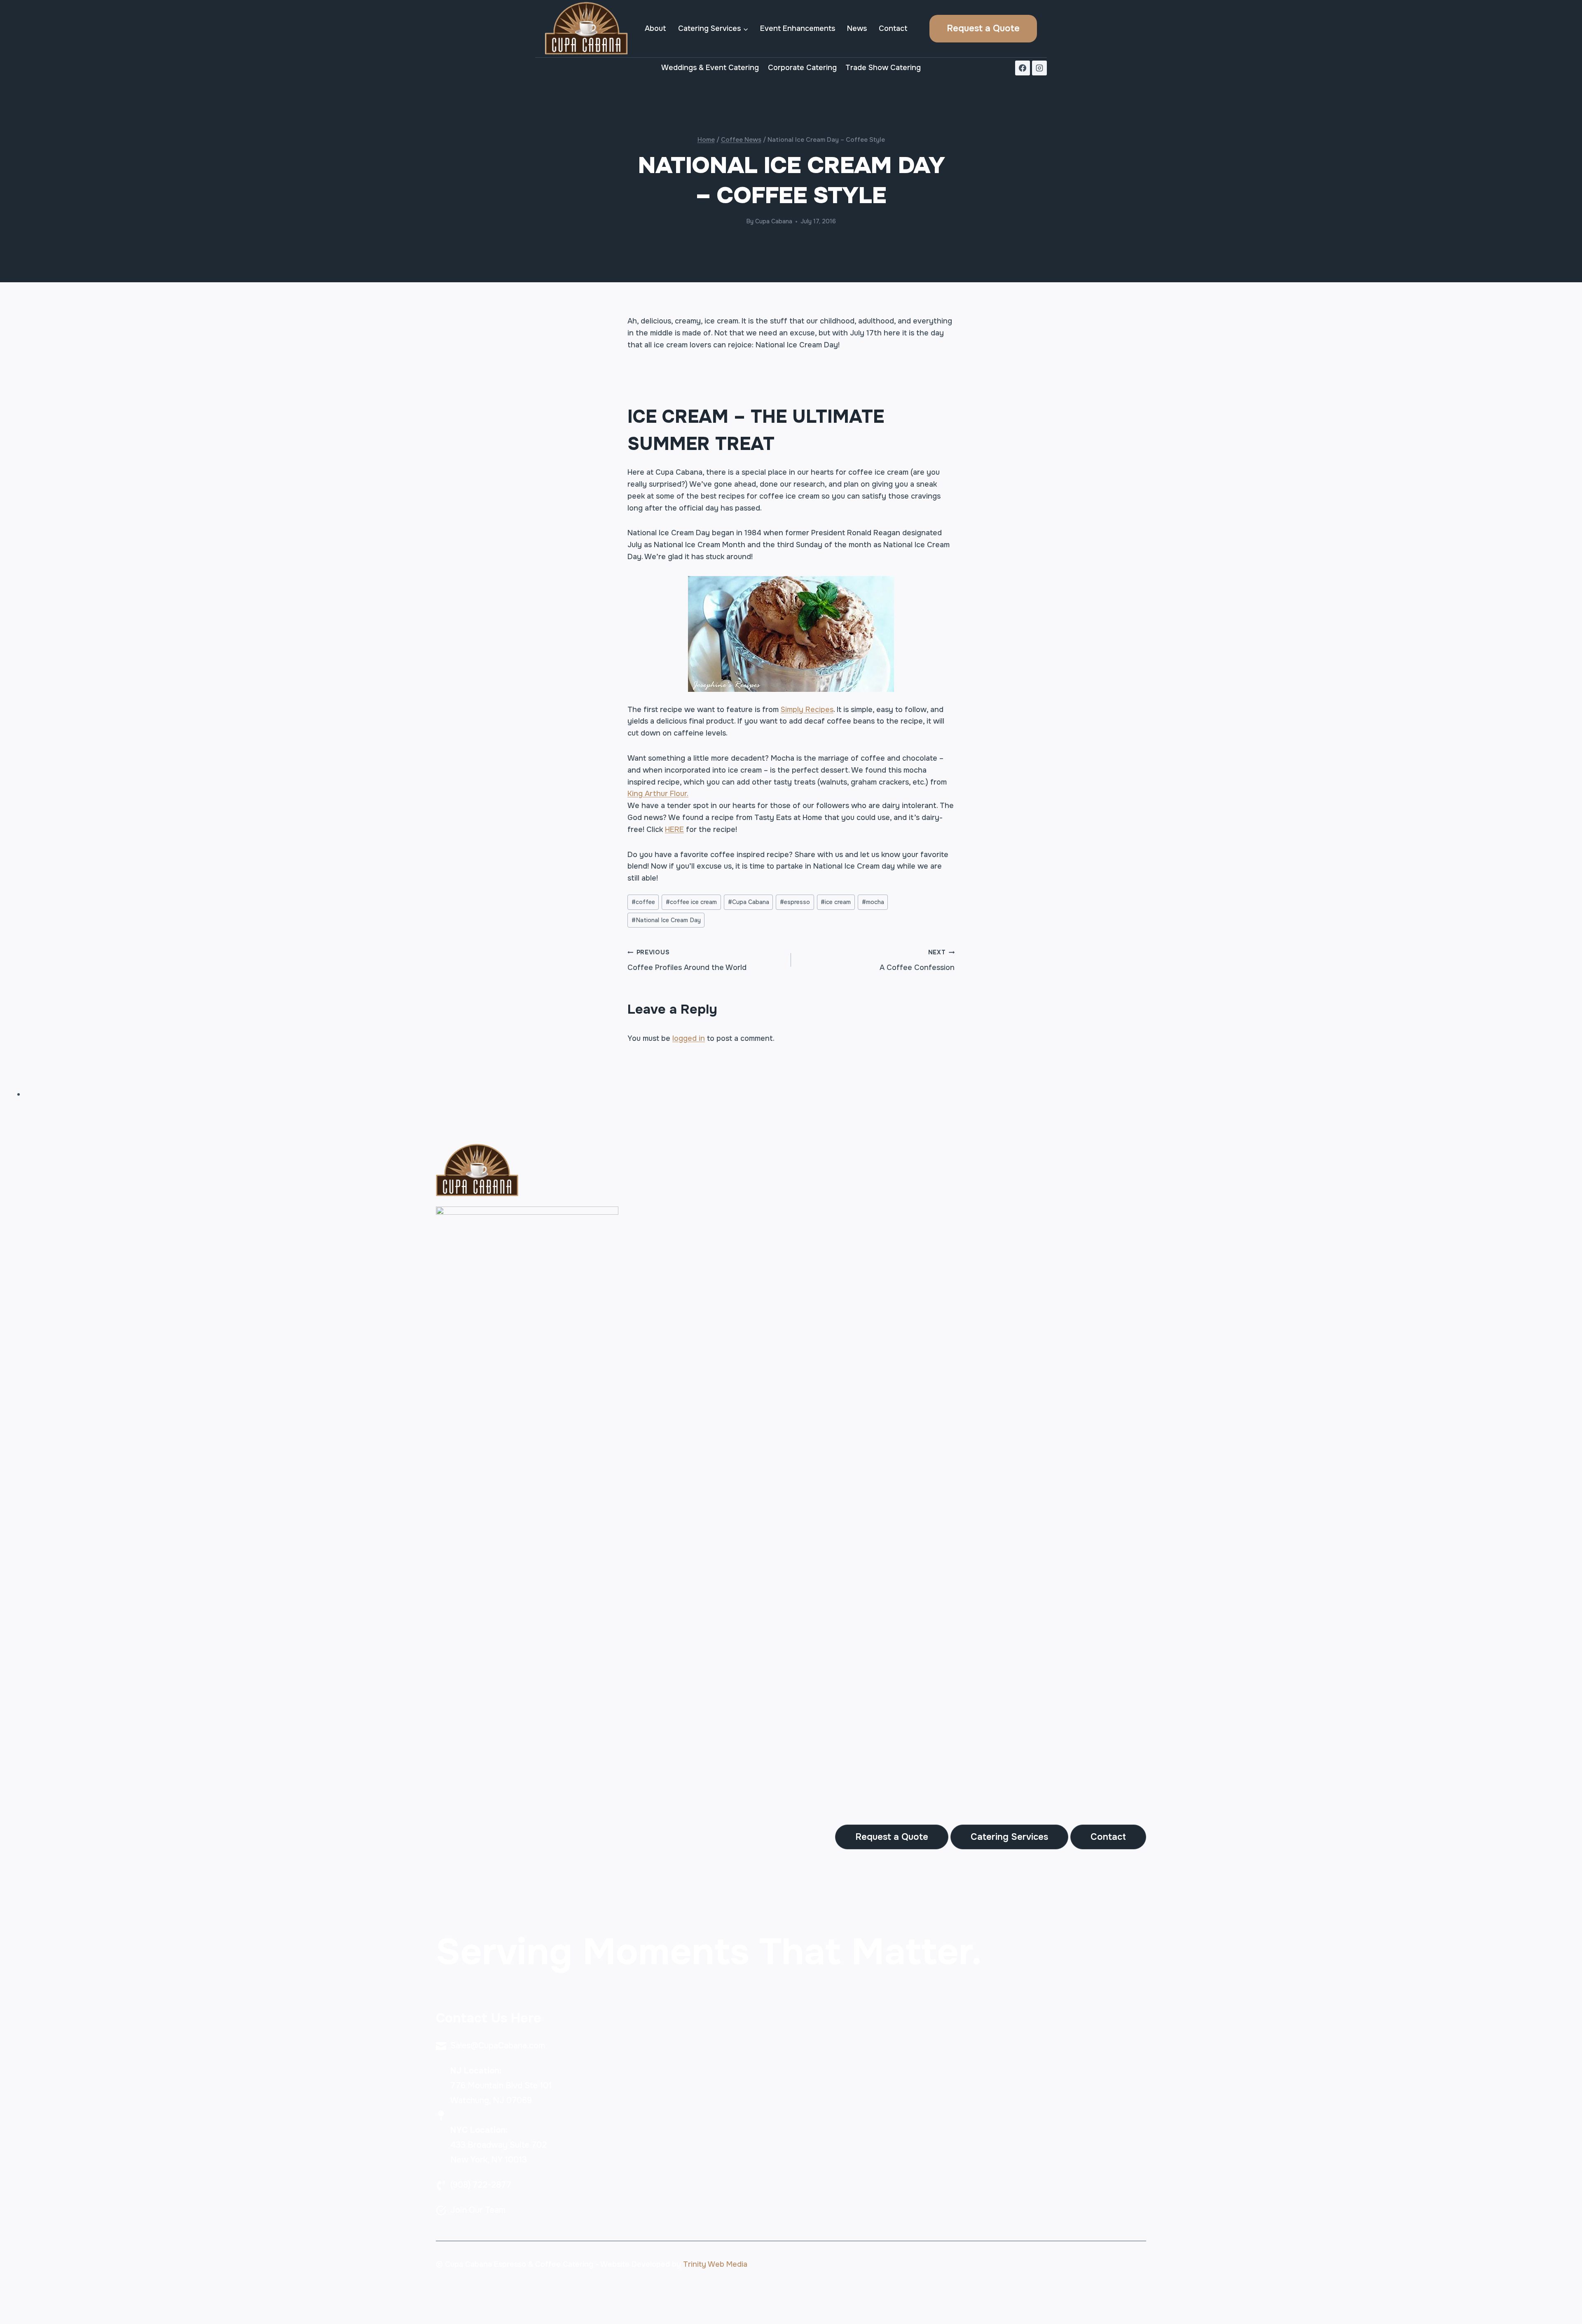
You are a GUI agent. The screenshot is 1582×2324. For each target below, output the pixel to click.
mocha (873, 902)
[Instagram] (1039, 68)
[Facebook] (1023, 68)
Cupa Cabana (774, 221)
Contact (893, 28)
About (655, 28)
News (857, 28)
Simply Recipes (807, 710)
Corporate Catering (802, 68)
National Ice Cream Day (666, 920)
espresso (795, 902)
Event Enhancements (798, 28)
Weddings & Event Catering (710, 68)
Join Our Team (478, 2210)
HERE (674, 829)
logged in (689, 1038)
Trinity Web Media (715, 2264)
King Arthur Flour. (658, 794)
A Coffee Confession (917, 960)
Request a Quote (983, 28)
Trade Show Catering (883, 68)
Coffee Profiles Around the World (687, 960)
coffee (643, 902)
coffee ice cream (691, 902)
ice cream (836, 902)
